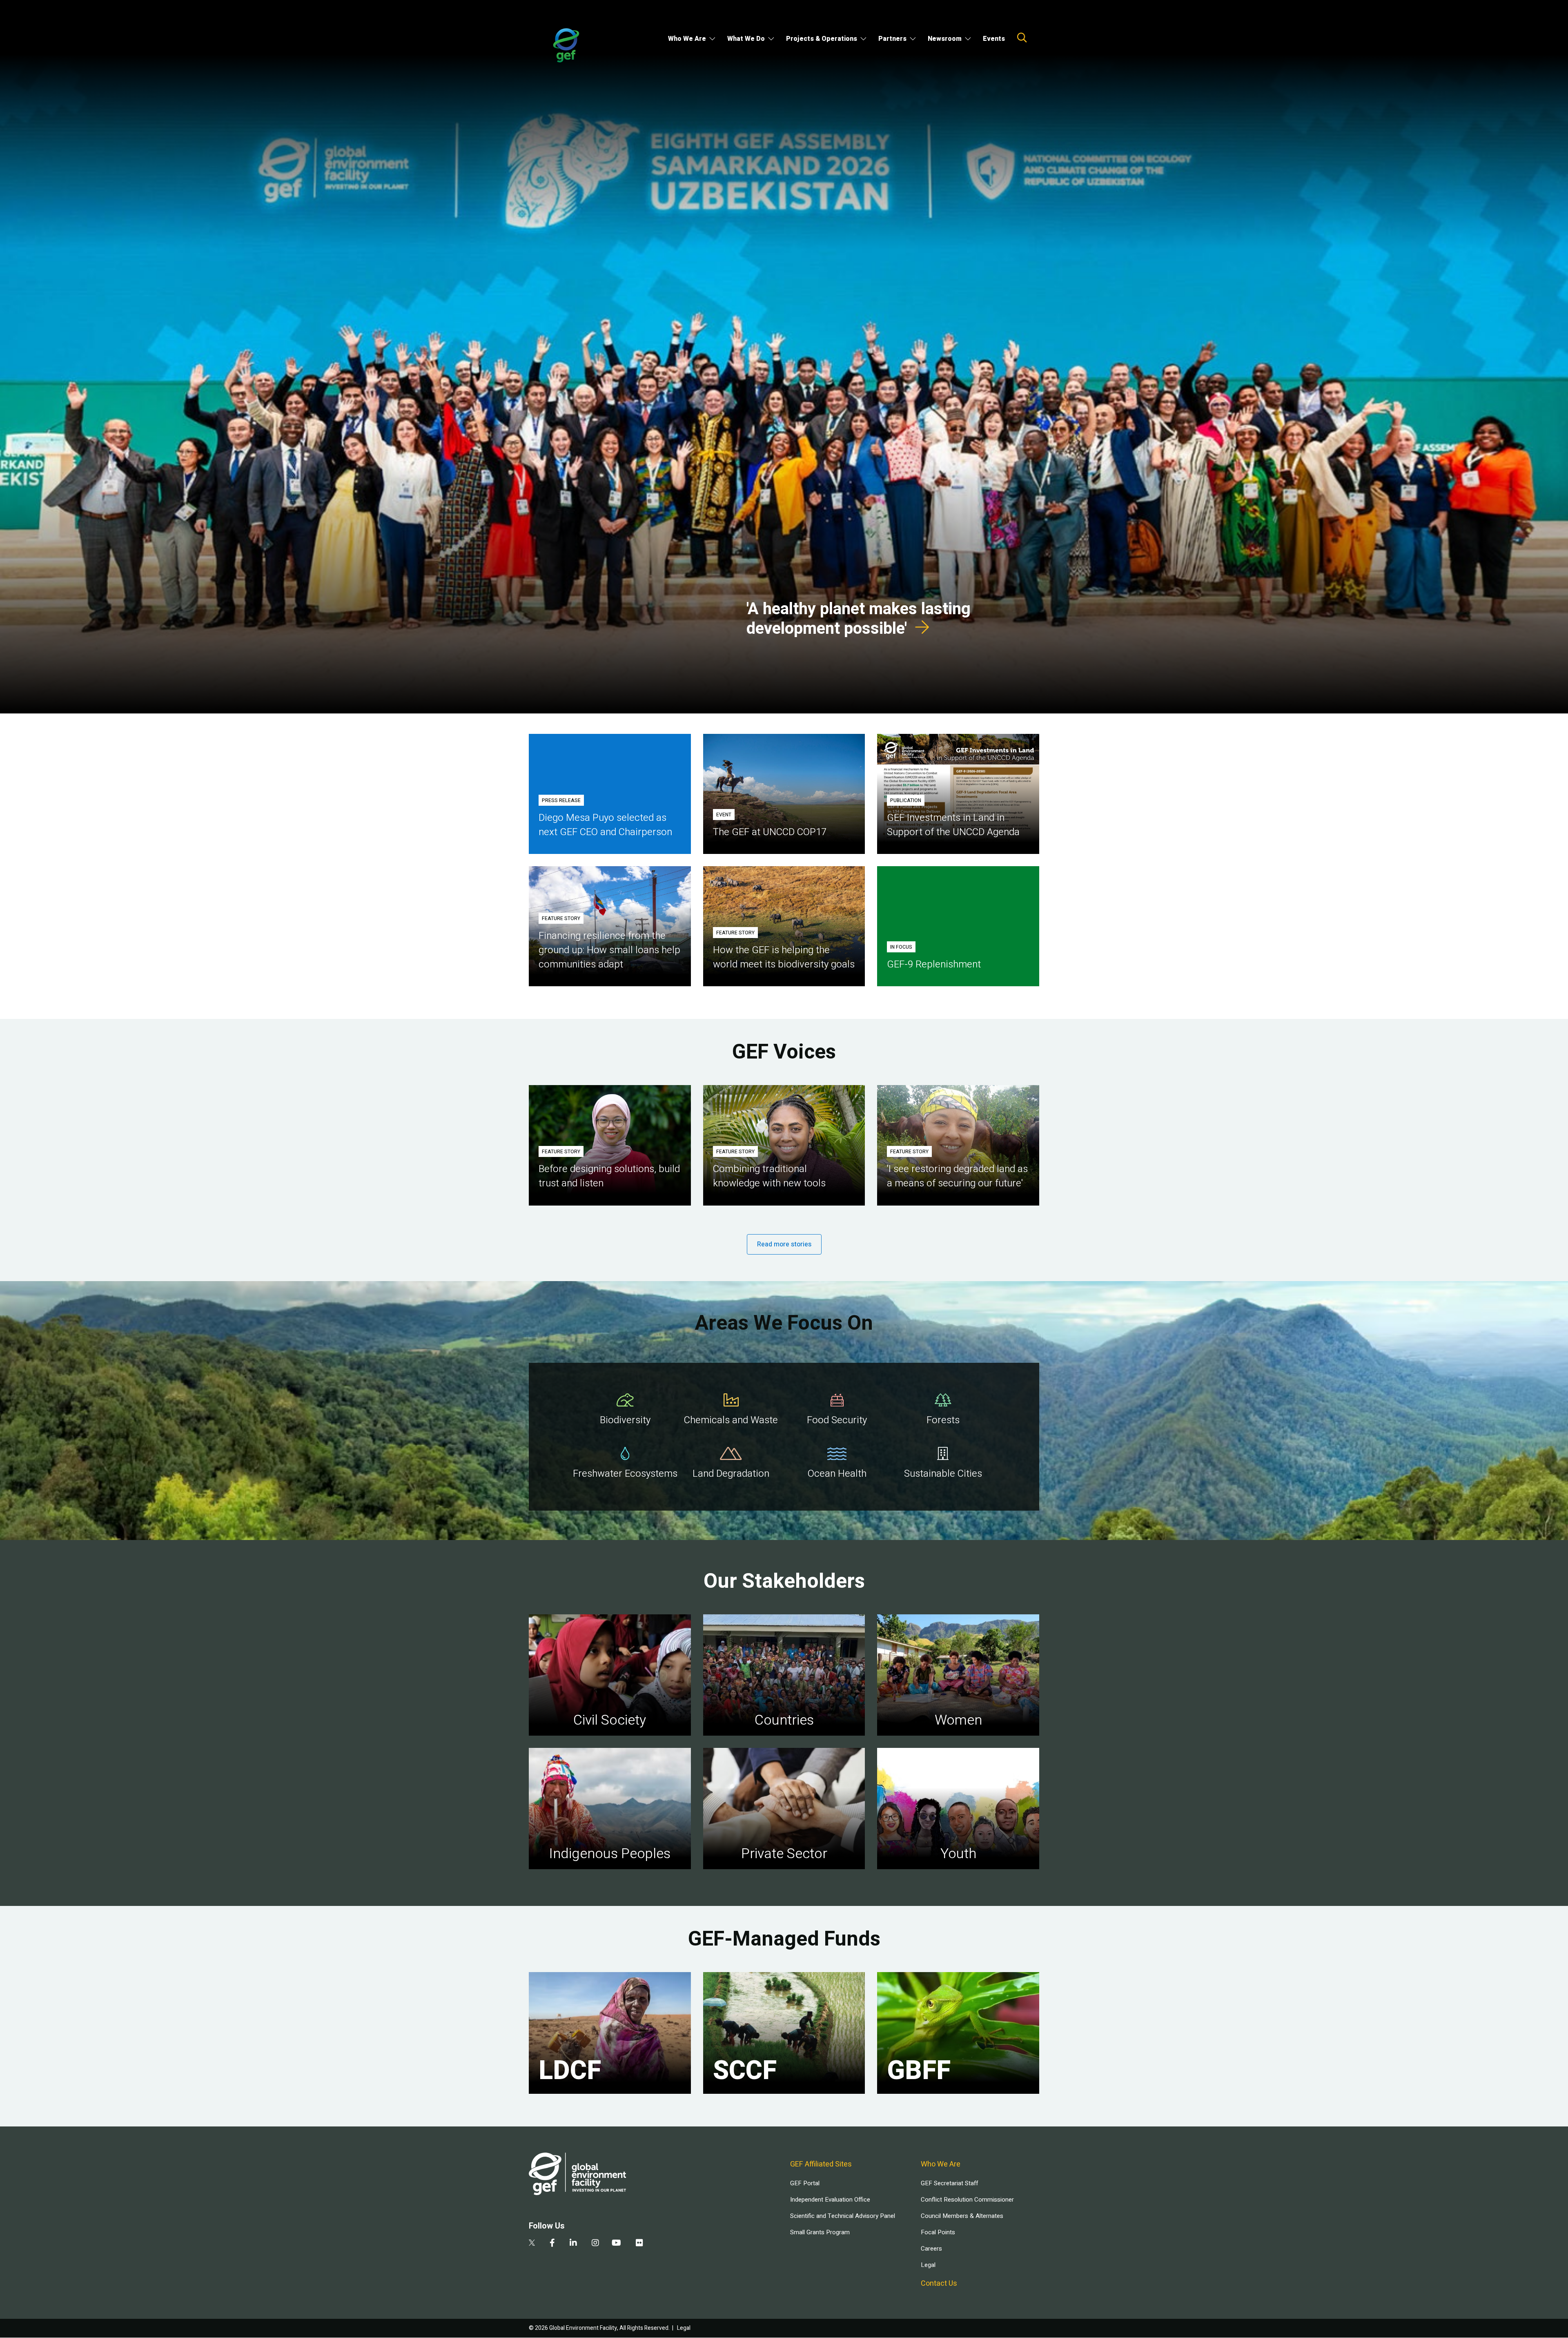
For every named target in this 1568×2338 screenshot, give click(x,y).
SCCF (745, 2071)
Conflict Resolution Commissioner (967, 2200)
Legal (928, 2265)
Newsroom (945, 39)
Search (1022, 38)
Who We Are (687, 39)
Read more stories (784, 1244)
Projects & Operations (822, 39)
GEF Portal (805, 2183)
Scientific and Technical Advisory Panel (843, 2216)
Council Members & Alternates (962, 2216)
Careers (931, 2249)
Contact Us (939, 2283)
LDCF (570, 2071)
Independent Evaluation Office (830, 2200)
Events (994, 39)
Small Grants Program (820, 2232)
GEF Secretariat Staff (949, 2183)
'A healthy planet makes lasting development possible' (859, 619)
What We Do (746, 39)
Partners (892, 39)
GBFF (919, 2071)
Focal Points (938, 2232)
